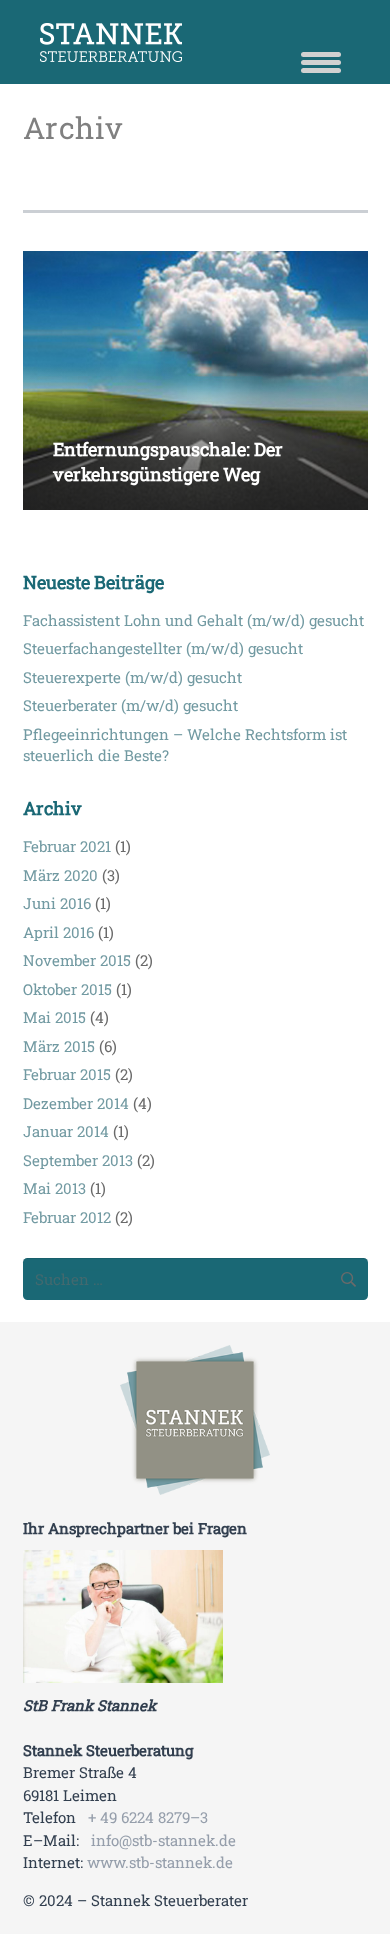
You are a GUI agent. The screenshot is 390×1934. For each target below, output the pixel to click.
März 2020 (60, 875)
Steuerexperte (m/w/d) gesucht (132, 677)
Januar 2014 (66, 1131)
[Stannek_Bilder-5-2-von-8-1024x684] (195, 1617)
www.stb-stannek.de (160, 1862)
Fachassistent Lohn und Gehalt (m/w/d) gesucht (193, 620)
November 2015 (77, 960)
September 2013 (78, 1160)
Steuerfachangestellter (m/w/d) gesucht (163, 648)
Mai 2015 (54, 1017)
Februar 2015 (67, 1074)
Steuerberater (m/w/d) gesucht (130, 705)
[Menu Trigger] (321, 60)
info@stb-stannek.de (163, 1840)
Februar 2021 (67, 846)
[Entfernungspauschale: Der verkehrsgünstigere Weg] (195, 263)
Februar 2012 (67, 1217)
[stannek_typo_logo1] (215, 42)
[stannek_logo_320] (195, 1420)
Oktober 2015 (67, 989)
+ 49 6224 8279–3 (148, 1817)
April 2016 (58, 932)
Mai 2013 (54, 1188)
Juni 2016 (57, 903)
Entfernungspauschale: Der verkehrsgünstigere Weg (168, 461)
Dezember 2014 (76, 1103)
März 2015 (59, 1046)
